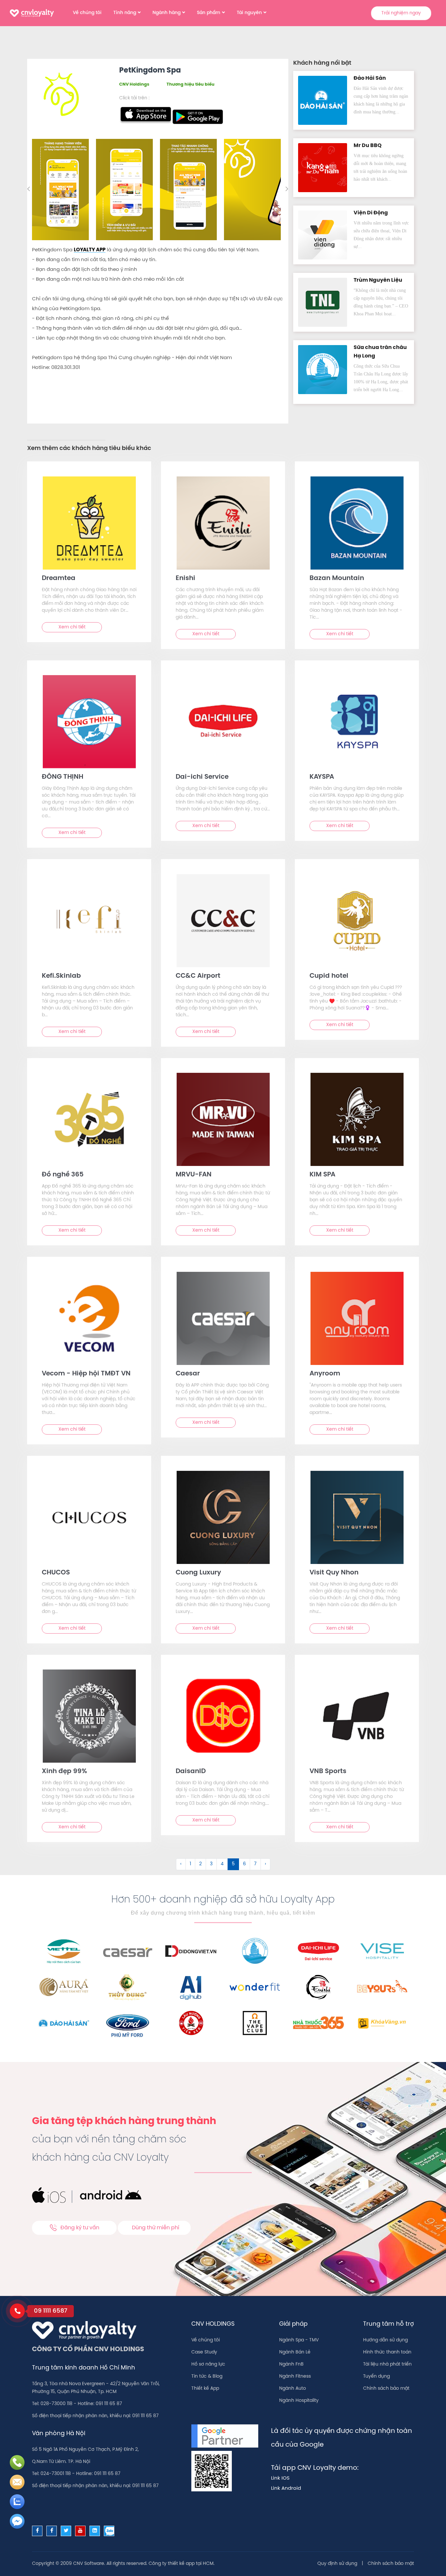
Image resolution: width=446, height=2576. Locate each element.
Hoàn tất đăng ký (275, 199)
